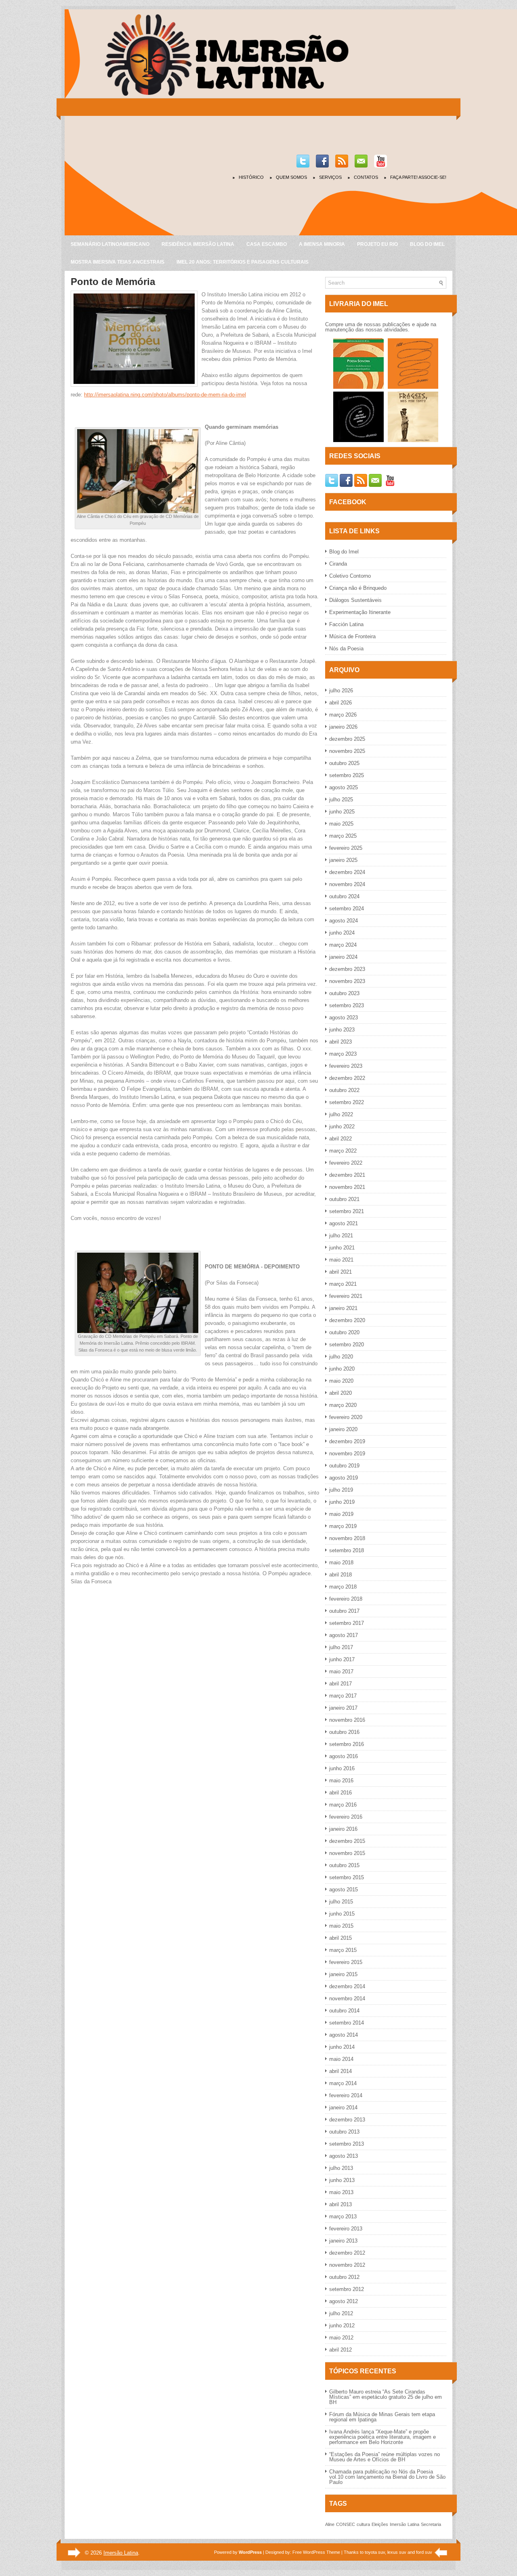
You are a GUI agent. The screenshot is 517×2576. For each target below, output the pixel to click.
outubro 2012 (344, 2277)
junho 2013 (342, 2180)
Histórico (251, 177)
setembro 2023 (347, 1005)
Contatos (366, 177)
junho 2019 (342, 1502)
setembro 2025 (347, 775)
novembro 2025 (347, 751)
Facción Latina (346, 624)
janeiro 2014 (343, 2108)
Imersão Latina (121, 2553)
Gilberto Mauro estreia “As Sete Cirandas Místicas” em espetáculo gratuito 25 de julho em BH (386, 2397)
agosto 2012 (344, 2301)
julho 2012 (341, 2313)
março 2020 (343, 1405)
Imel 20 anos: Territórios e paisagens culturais (243, 262)
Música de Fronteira (352, 636)
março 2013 (343, 2217)
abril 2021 (340, 1272)
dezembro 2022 (347, 1078)
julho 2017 (341, 1647)
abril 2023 (340, 1042)
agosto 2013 (344, 2156)
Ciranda (338, 564)
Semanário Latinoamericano (110, 244)
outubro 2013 (344, 2132)
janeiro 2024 (343, 957)
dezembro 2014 (347, 1986)
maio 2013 (341, 2192)
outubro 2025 (344, 763)
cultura (363, 2524)
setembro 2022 (347, 1102)
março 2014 (343, 2083)
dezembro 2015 (347, 1841)
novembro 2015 (347, 1853)
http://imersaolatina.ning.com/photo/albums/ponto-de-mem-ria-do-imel (165, 395)
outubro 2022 (344, 1090)
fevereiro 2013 (346, 2229)
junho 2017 (342, 1659)
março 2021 (343, 1284)
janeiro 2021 (343, 1308)
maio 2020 (341, 1381)
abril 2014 (340, 2071)
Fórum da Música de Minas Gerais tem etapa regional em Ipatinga (382, 2417)
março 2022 (343, 1151)
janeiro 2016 (343, 1829)
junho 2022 (342, 1127)
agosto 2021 (344, 1223)
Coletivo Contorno (350, 576)
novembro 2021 (347, 1187)
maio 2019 (341, 1514)
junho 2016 (342, 1768)
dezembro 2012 (347, 2253)
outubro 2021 (344, 1199)
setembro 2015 (347, 1877)
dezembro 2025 (347, 739)
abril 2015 (340, 1938)
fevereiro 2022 (346, 1163)
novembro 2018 (347, 1538)
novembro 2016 (347, 1720)
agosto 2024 (344, 921)
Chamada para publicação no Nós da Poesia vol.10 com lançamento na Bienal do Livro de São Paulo (387, 2477)
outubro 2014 (344, 2011)
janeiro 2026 (343, 727)
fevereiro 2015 (346, 1962)
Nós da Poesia (346, 649)
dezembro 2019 (347, 1441)
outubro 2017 (344, 1611)
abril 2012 (340, 2350)
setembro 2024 (347, 909)
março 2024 (343, 945)
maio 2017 (341, 1672)
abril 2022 (340, 1139)
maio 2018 (341, 1563)
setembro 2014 (347, 2023)
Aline (330, 2524)
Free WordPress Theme (316, 2552)
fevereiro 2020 (346, 1417)
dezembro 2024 (347, 872)
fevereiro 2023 (346, 1066)
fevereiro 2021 (346, 1296)
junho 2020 (342, 1369)
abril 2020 (340, 1393)
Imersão (398, 2524)
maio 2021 (341, 1260)
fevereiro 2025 (346, 848)
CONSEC (346, 2524)
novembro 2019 (347, 1454)
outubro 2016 (344, 1732)
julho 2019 (341, 1490)
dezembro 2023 (347, 969)
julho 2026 (341, 691)
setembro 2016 (347, 1744)
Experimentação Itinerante (360, 612)
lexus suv (397, 2552)
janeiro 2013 (343, 2241)
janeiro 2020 (343, 1429)
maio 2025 (341, 824)
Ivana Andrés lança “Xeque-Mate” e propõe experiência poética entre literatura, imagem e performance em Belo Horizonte (382, 2437)
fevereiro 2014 (346, 2095)
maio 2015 (341, 1926)
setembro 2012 (347, 2289)
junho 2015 (342, 1914)
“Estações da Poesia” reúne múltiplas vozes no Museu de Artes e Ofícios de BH (385, 2457)
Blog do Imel (427, 244)
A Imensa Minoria (322, 244)
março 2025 (343, 836)
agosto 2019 (344, 1478)
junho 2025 (342, 812)
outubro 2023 (344, 993)
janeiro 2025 (343, 860)
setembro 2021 (347, 1211)
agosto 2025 (344, 787)
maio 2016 (341, 1781)
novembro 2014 (347, 1999)
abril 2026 (340, 703)
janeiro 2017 (343, 1708)
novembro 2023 (347, 981)
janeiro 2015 (343, 1974)
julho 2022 (341, 1114)
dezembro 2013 (347, 2120)
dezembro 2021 (347, 1175)
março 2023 (343, 1054)
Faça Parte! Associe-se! (418, 177)
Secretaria (431, 2524)
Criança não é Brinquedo (358, 588)
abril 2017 (340, 1684)
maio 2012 (341, 2338)
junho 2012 (342, 2326)
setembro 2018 (347, 1550)
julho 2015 (341, 1902)
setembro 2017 (347, 1623)
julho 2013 (341, 2168)
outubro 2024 (344, 896)
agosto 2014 (344, 2035)
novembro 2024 (347, 884)
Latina (413, 2524)
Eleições (380, 2524)
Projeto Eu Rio (377, 244)
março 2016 (343, 1805)
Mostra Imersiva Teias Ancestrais (118, 262)
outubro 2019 (344, 1466)
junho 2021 (342, 1248)
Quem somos (291, 177)
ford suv (424, 2552)
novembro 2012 (347, 2265)
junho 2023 (342, 1030)
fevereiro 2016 (346, 1817)
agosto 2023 (344, 1018)
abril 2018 (340, 1575)
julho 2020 (341, 1357)
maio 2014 (341, 2059)
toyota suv (375, 2552)
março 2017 (343, 1696)
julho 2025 (341, 800)
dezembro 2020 (347, 1320)
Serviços (330, 177)
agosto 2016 (344, 1756)
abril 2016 (340, 1793)
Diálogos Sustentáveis (355, 600)
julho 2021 (341, 1236)
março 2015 (343, 1950)
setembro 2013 (347, 2144)
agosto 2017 (344, 1635)
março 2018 (343, 1587)
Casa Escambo (267, 244)
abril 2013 (340, 2204)
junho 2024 (342, 933)
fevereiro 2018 (346, 1599)
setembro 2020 (347, 1345)
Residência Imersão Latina (198, 244)
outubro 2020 (344, 1332)
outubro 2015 (344, 1865)
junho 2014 (342, 2047)
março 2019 (343, 1526)
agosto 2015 (344, 1890)
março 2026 (343, 715)
